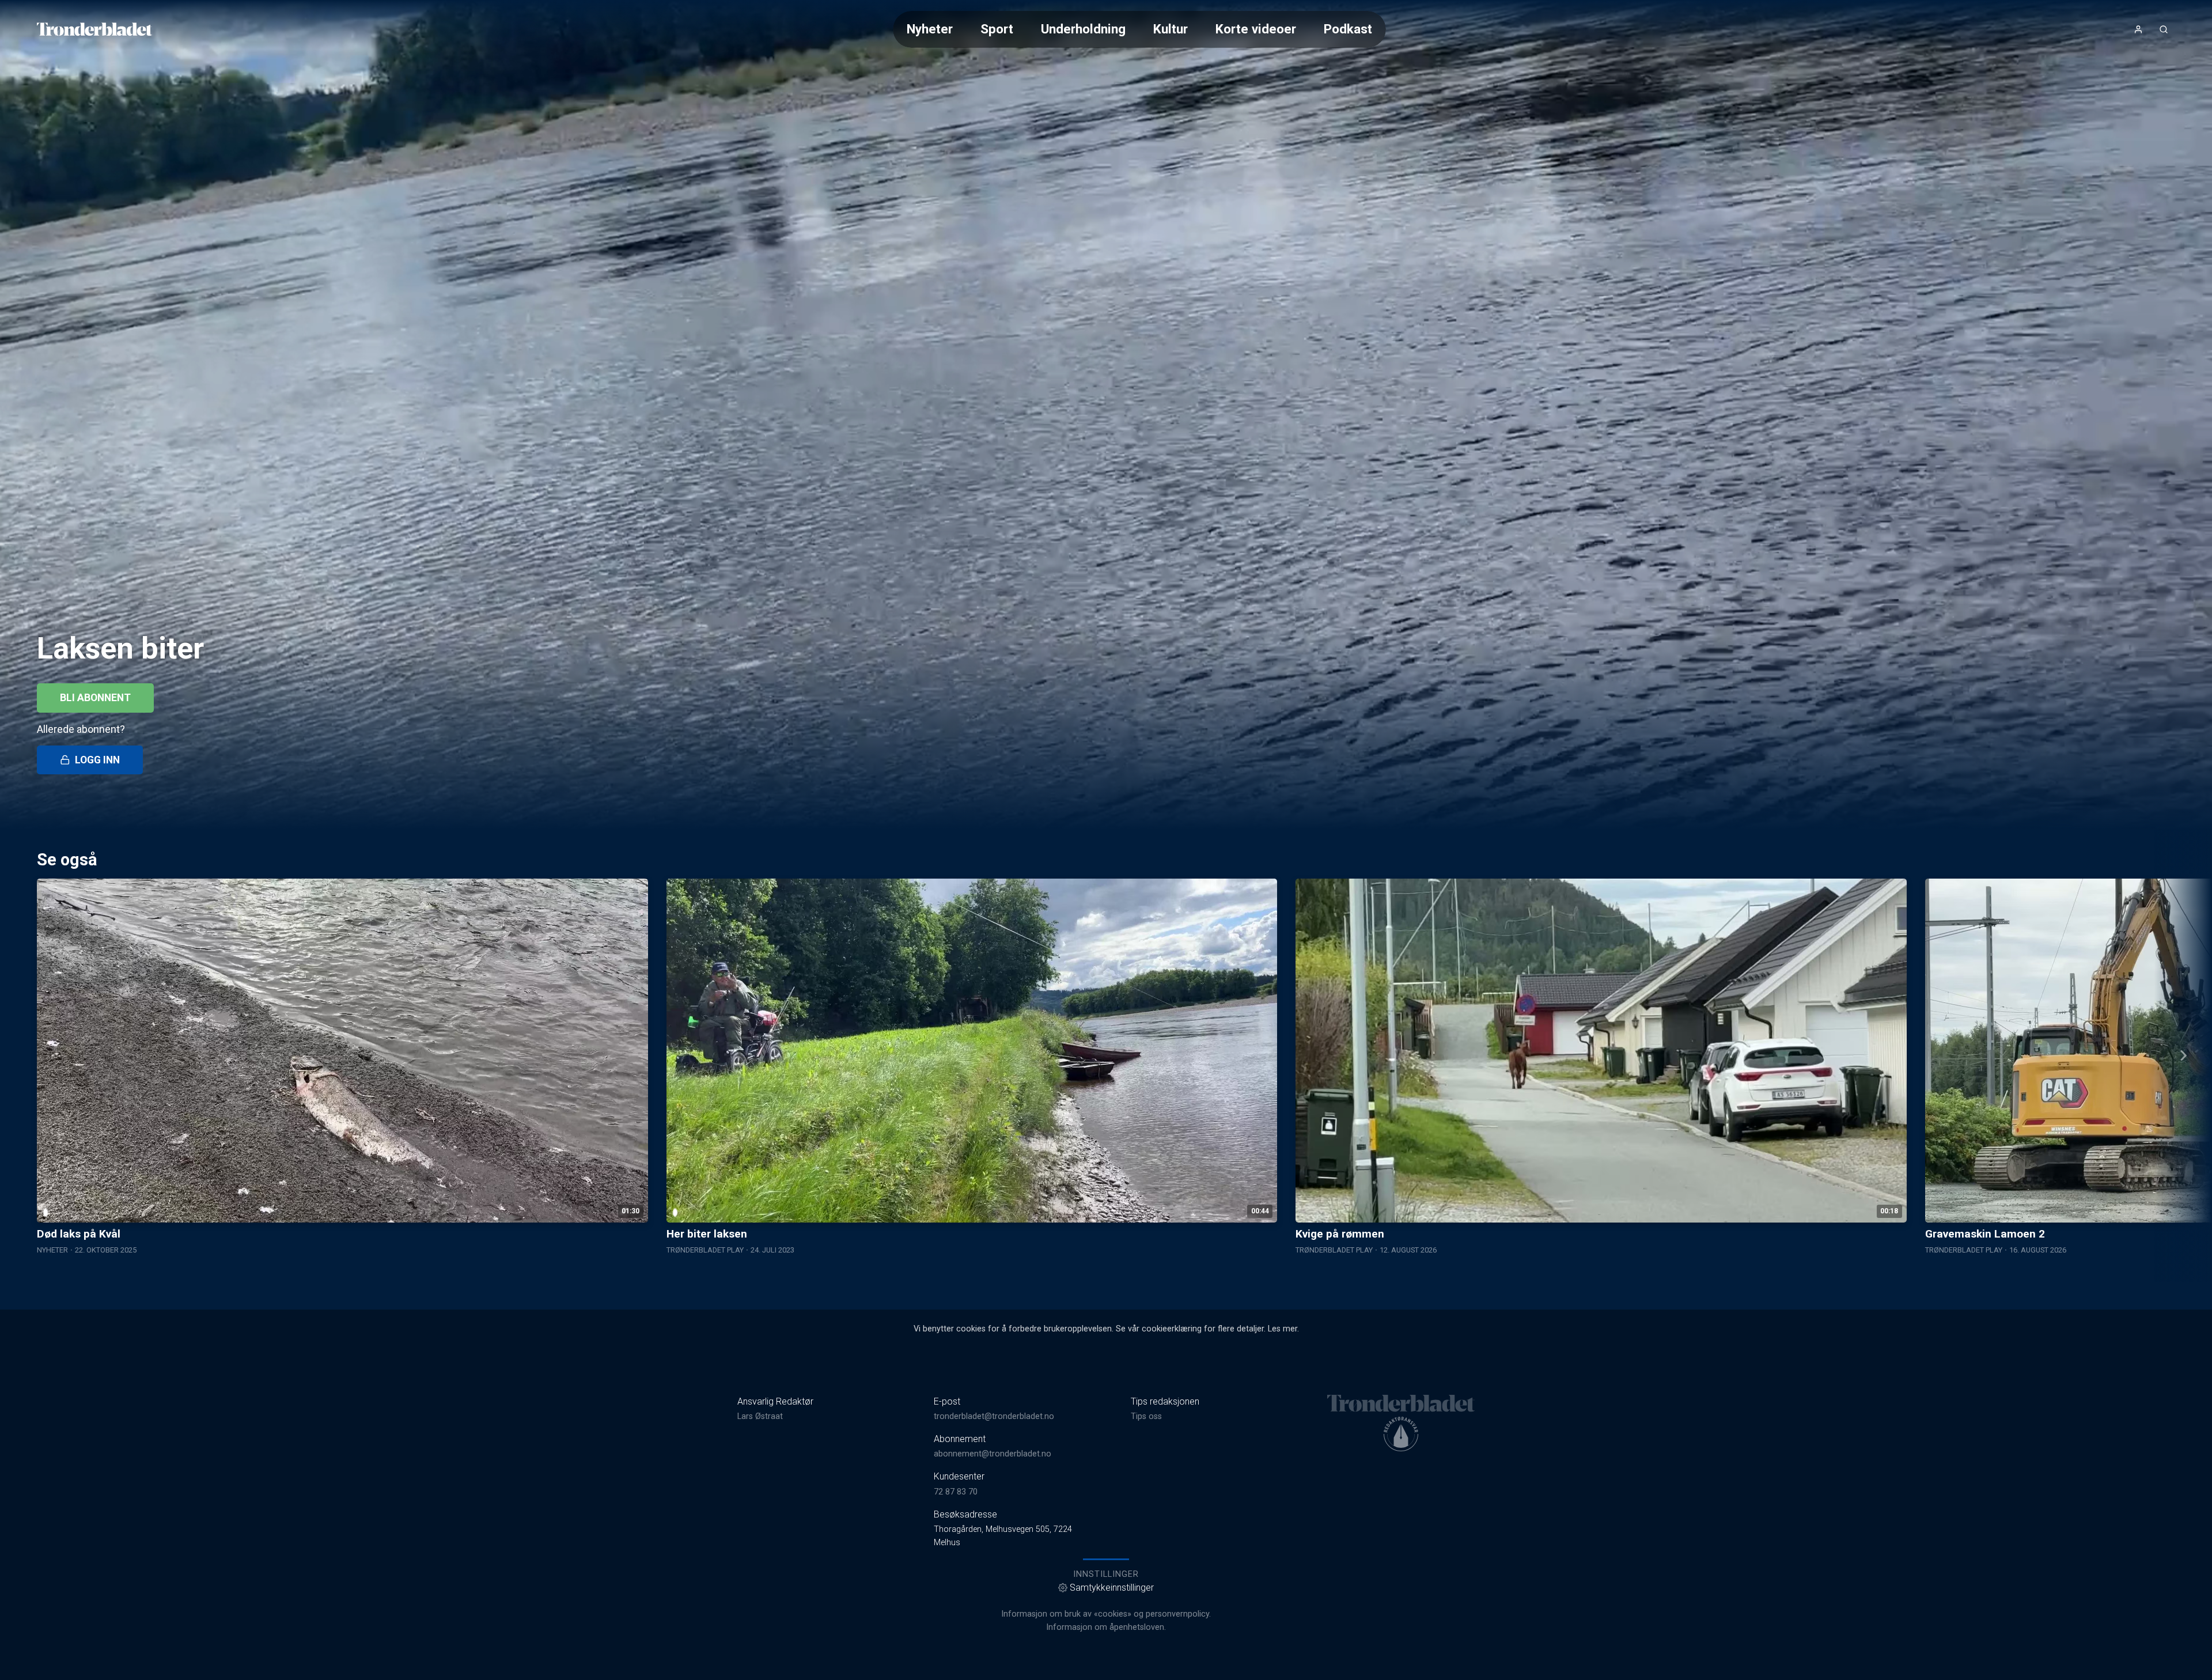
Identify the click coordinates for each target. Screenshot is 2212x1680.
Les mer (1283, 1329)
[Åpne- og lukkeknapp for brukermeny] (2138, 29)
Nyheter (930, 29)
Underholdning (1083, 29)
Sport (997, 29)
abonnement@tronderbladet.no (993, 1454)
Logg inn (97, 760)
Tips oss (1146, 1416)
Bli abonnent (95, 698)
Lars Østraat (760, 1416)
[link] (94, 29)
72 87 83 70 (956, 1492)
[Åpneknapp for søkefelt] (2164, 29)
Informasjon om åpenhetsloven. (1106, 1627)
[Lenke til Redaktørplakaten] (1401, 1434)
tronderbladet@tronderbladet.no (994, 1416)
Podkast (1348, 29)
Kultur (1171, 29)
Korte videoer (1256, 29)
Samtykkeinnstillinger (1112, 1588)
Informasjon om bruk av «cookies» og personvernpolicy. (1106, 1614)
